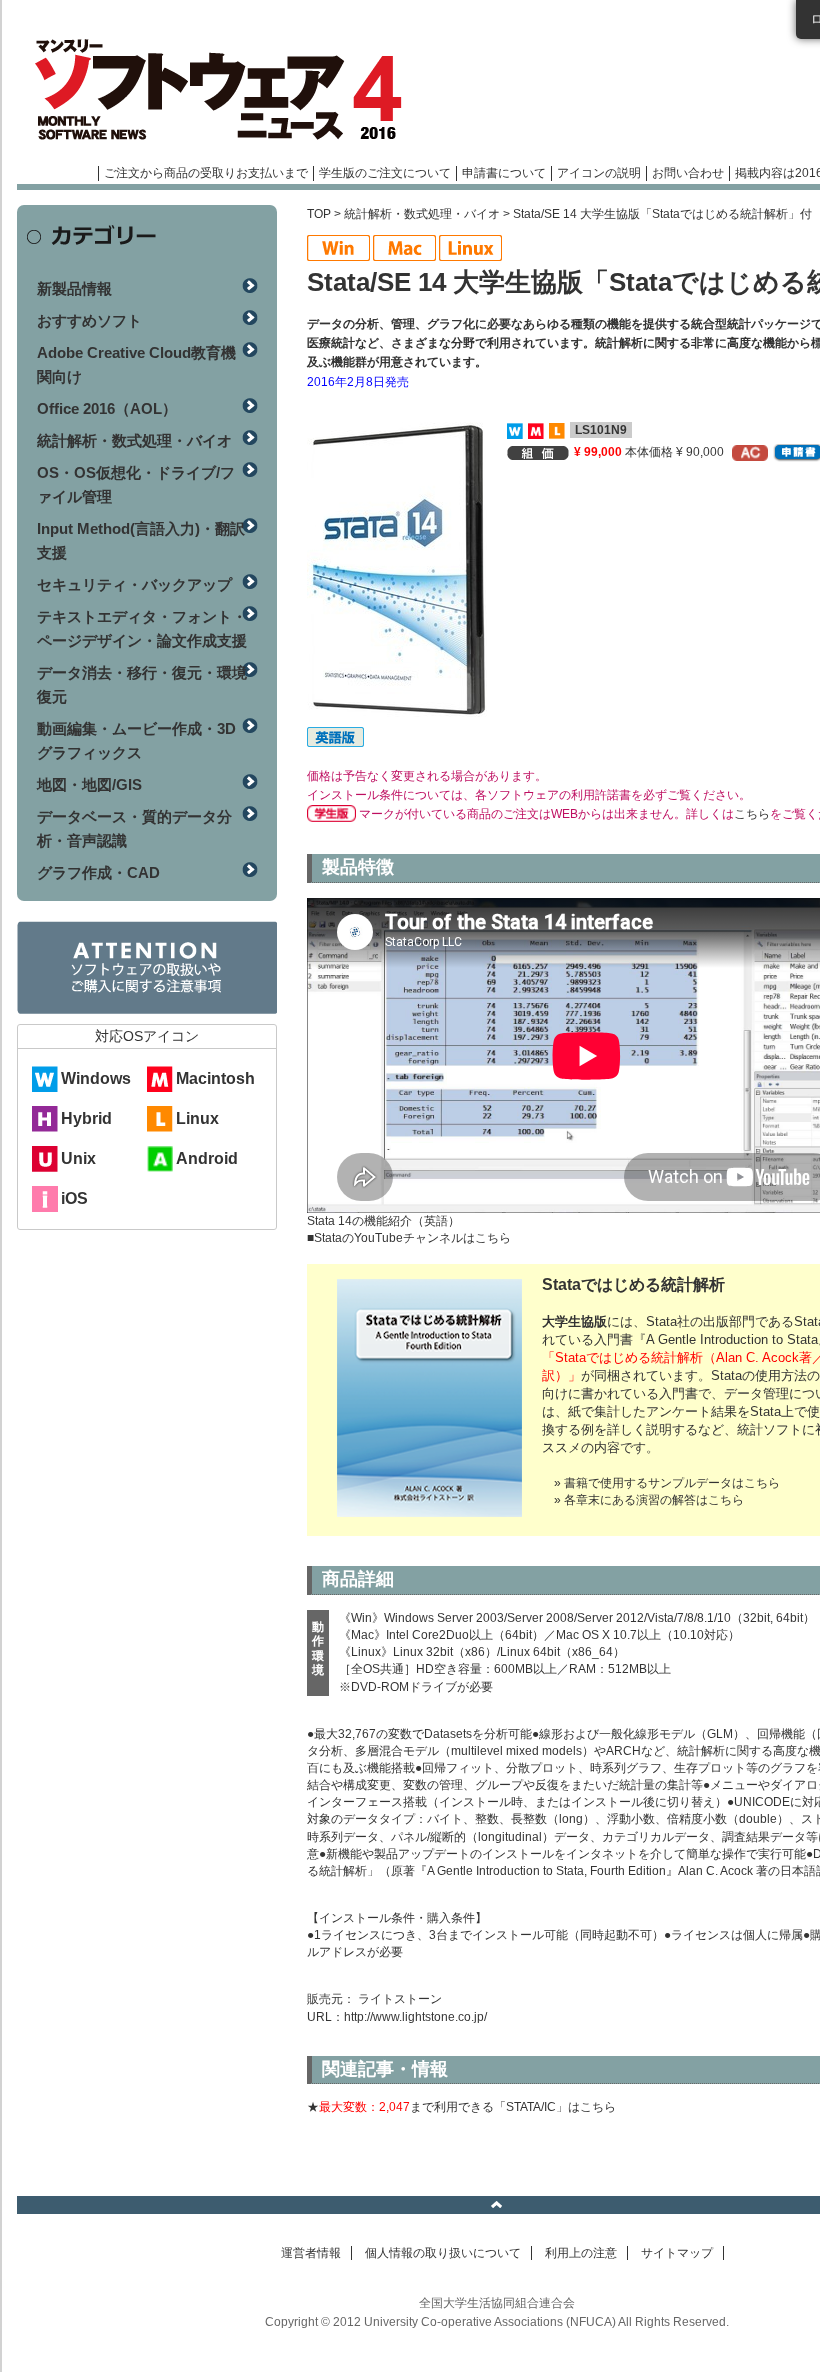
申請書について (504, 173)
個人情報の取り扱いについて (443, 2253)
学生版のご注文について (385, 173)
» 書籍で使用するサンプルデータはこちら (667, 1483)
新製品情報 (74, 288)
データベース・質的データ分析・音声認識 (134, 828)
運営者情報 (311, 2253)
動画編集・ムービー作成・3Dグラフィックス (136, 740)
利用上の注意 (581, 2253)
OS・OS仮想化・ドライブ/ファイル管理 (136, 484)
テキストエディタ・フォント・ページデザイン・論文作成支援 (142, 628)
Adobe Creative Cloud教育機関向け (136, 364)
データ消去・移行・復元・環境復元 (142, 684)
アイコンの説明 (599, 173)
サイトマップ (677, 2253)
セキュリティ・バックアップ (134, 584)
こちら (752, 814)
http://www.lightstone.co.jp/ (415, 2017)
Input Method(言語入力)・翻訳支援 (141, 540)
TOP (319, 214)
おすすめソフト (89, 320)
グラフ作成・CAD (98, 872)
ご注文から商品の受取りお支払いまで (206, 173)
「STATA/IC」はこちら (555, 2107)
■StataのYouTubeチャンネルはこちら (409, 1238)
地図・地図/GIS (89, 784)
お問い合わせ (688, 173)
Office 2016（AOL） (107, 408)
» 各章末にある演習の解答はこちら (649, 1500)
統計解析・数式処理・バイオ (422, 214)
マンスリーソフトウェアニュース (229, 90)
